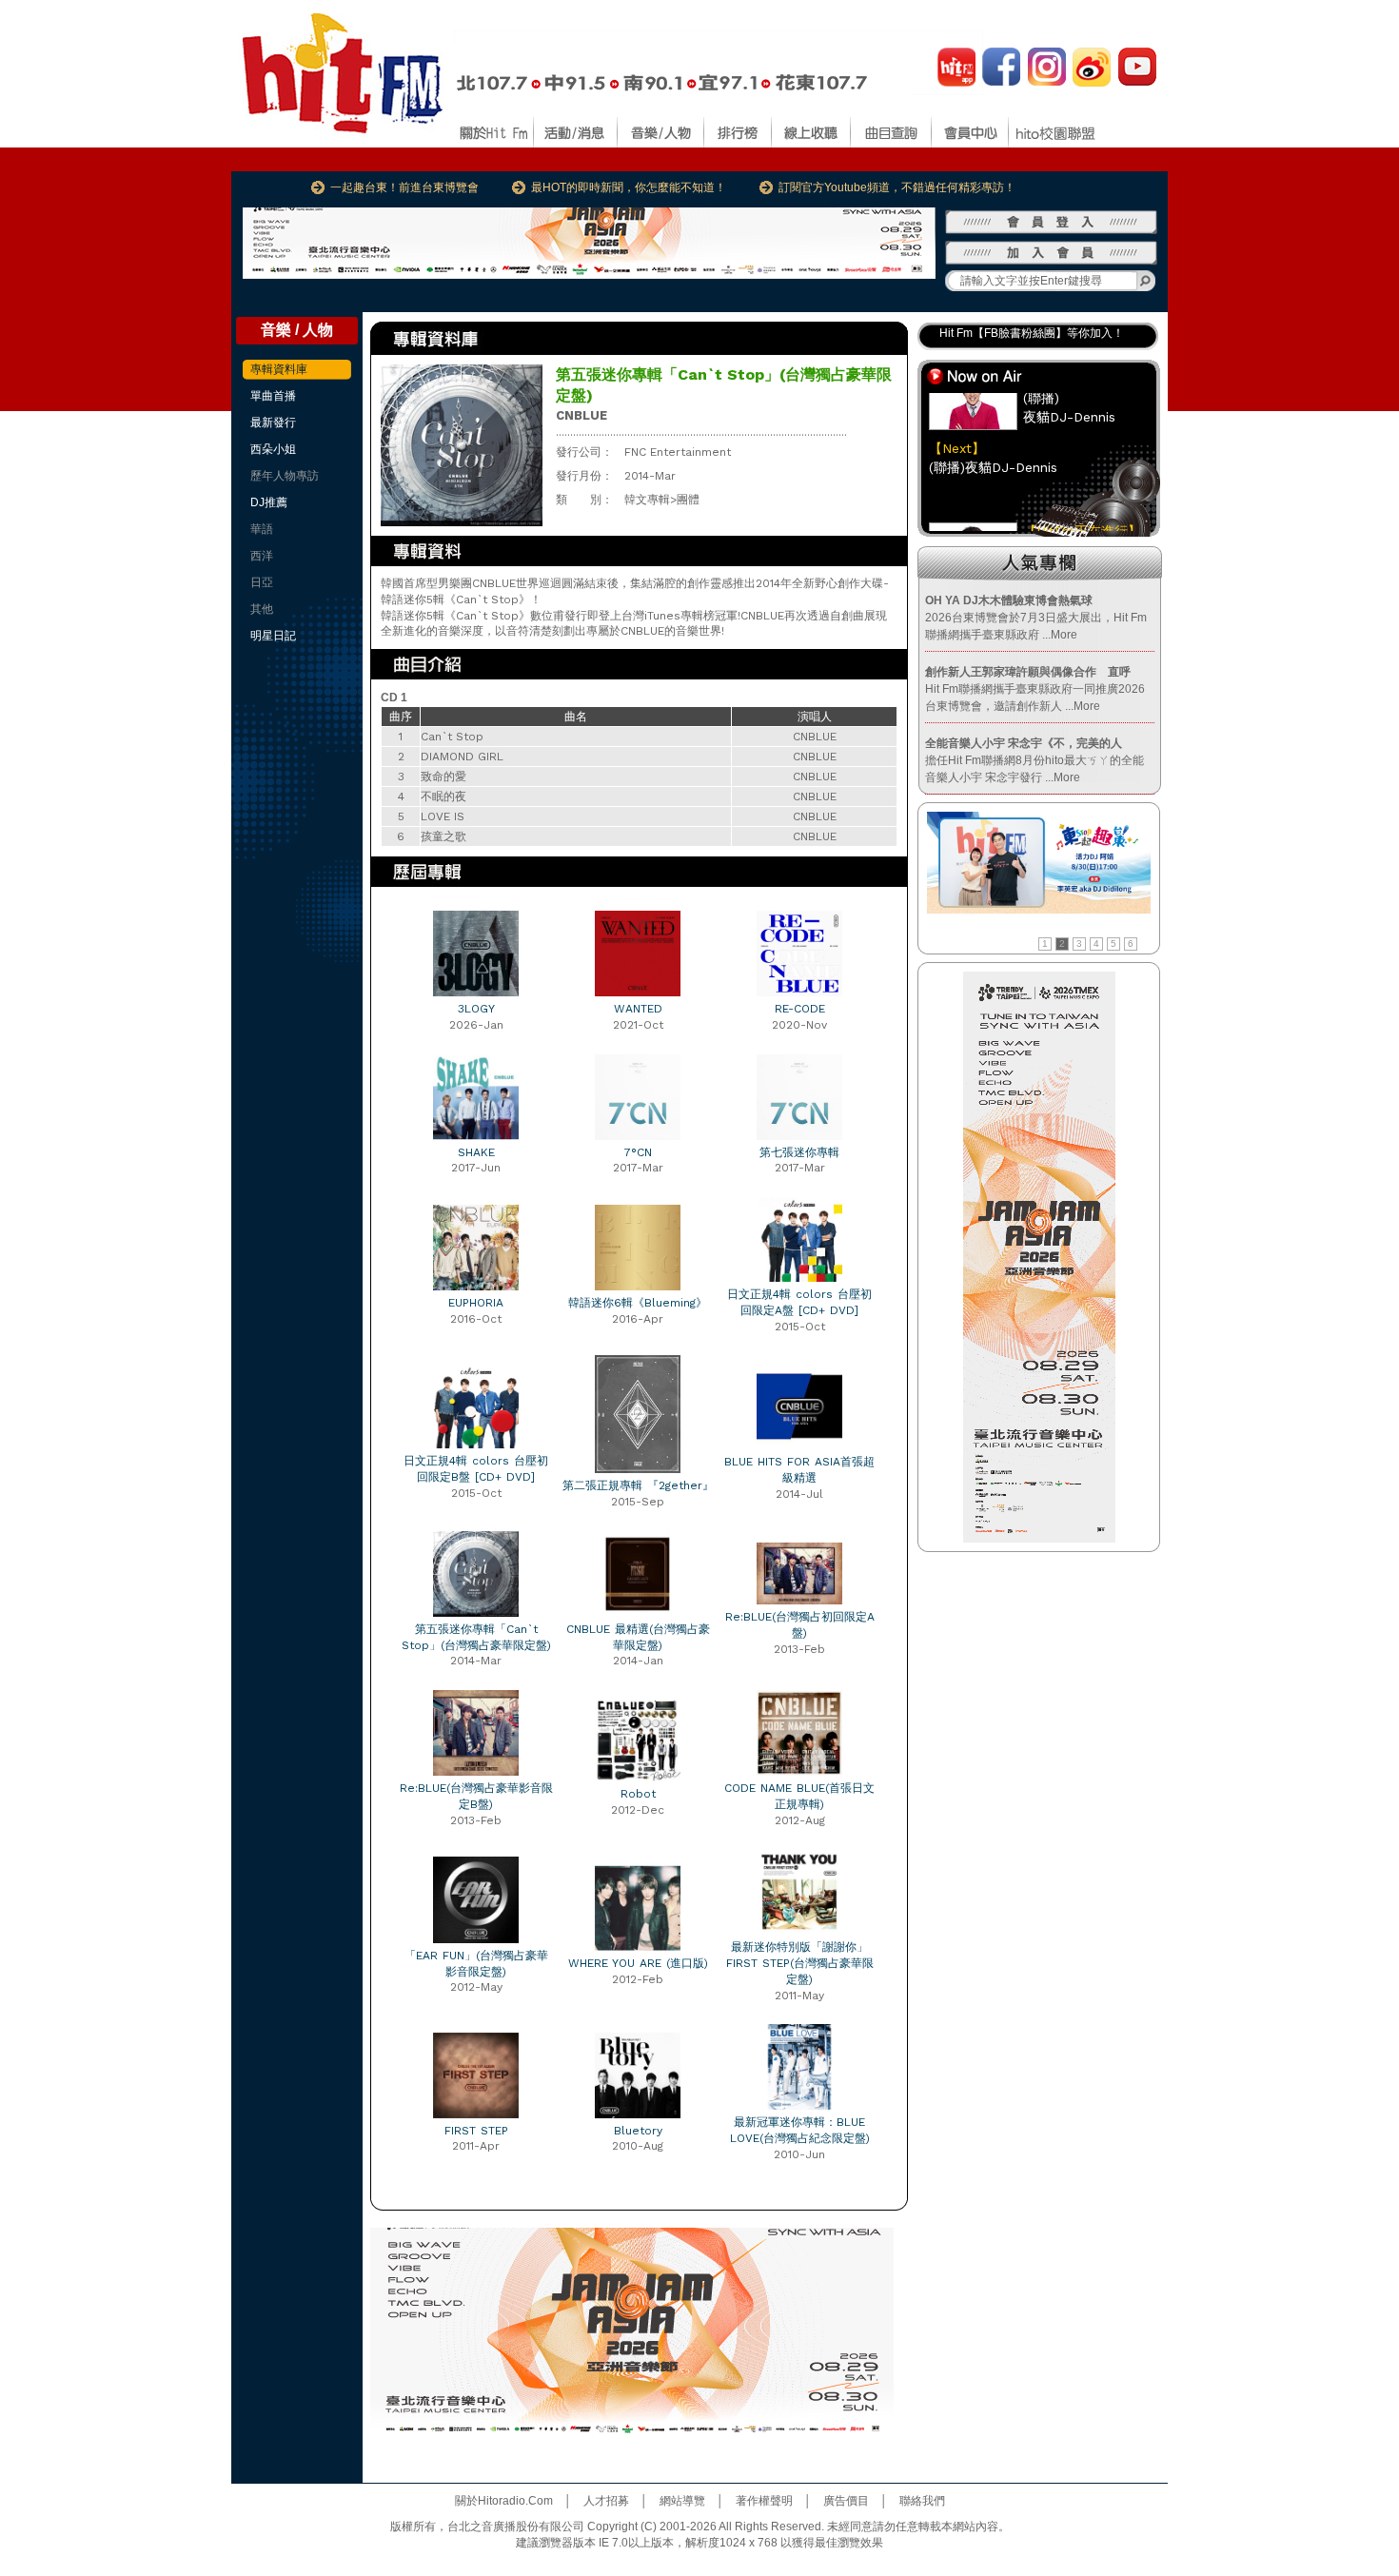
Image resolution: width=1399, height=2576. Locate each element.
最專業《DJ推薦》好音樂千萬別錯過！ (1038, 338)
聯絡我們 (922, 2501)
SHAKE (476, 1152)
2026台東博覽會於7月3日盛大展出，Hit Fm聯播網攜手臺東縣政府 (1036, 618)
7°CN (638, 1152)
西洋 (262, 556)
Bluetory (638, 2131)
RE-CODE (800, 1009)
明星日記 (273, 636)
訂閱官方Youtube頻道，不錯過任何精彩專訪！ (897, 187)
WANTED (638, 1009)
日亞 (262, 582)
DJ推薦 (269, 502)
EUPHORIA (476, 1303)
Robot (638, 1794)
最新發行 (273, 423)
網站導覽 (682, 2501)
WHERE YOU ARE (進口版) (638, 1963)
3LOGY (476, 1009)
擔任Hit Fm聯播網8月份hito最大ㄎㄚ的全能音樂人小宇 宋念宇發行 (1034, 760)
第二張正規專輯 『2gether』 (638, 1485)
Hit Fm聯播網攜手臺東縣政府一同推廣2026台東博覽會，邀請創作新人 (1035, 689)
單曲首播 (273, 396)
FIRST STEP (476, 2131)
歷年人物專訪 (285, 476)
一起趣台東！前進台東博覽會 (404, 187)
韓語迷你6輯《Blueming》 (638, 1303)
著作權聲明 (764, 2501)
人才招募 (606, 2501)
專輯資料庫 (279, 369)
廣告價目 (846, 2501)
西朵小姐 (273, 449)
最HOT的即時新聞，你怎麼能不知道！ (629, 187)
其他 (262, 609)
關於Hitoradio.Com (504, 2501)
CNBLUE (581, 415)
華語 (262, 529)
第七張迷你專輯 (799, 1152)
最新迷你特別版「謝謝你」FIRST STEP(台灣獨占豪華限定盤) (800, 1963)
